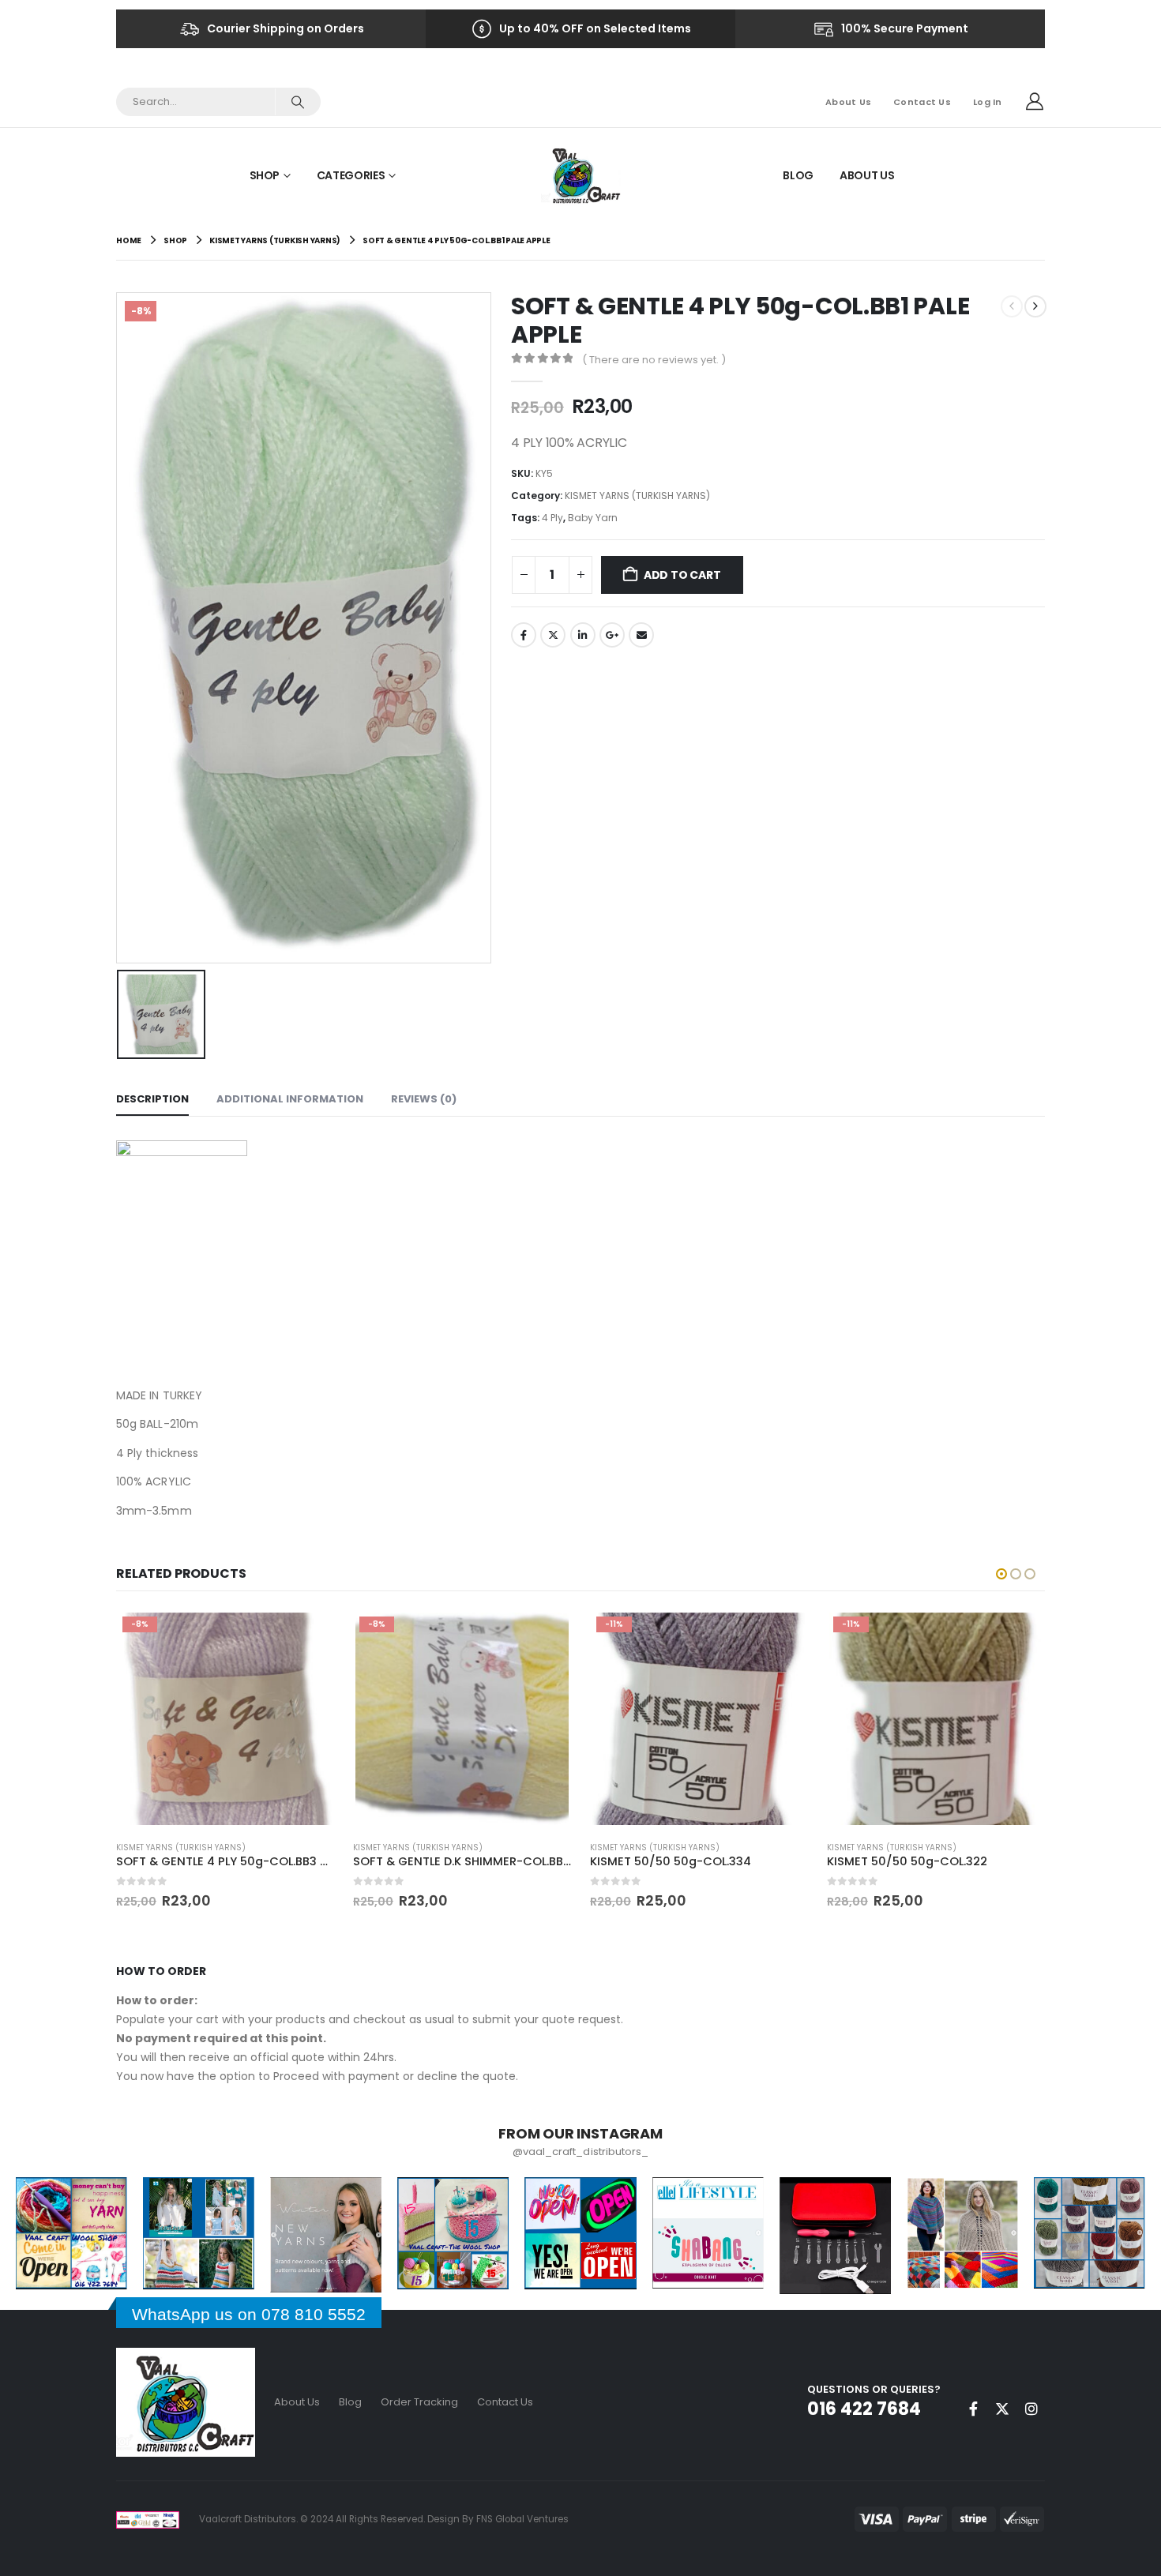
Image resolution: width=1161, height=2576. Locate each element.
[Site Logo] (581, 175)
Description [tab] (152, 1099)
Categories (351, 175)
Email (641, 635)
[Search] (297, 102)
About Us (848, 102)
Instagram (1031, 2409)
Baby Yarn (593, 518)
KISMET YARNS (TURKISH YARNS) (637, 496)
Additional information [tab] (290, 1099)
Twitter (553, 635)
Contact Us (922, 102)
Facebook (524, 635)
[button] (1001, 1574)
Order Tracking (419, 2402)
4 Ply (552, 518)
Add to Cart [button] (308, 1636)
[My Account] (1035, 102)
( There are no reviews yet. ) (654, 360)
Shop (265, 175)
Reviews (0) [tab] (424, 1099)
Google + (612, 635)
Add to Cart (682, 575)
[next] (1035, 306)
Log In (988, 102)
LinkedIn (583, 635)
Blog (798, 175)
